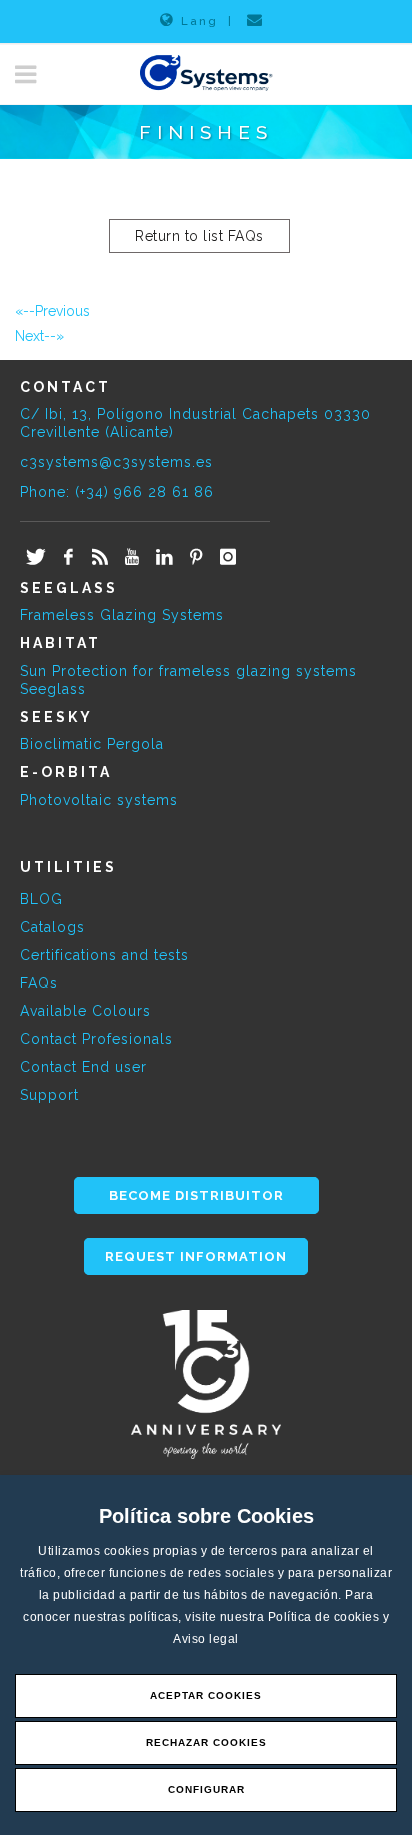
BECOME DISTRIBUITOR (196, 1195)
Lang (199, 21)
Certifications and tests (104, 955)
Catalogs (52, 927)
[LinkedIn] (164, 558)
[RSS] (100, 558)
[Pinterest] (196, 558)
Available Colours (85, 1011)
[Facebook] (68, 558)
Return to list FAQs (199, 236)
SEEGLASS (69, 588)
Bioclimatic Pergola (92, 744)
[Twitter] (36, 558)
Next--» (39, 336)
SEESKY (56, 717)
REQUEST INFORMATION (196, 1256)
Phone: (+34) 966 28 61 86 (117, 492)
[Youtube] (132, 558)
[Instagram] (228, 558)
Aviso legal (206, 1639)
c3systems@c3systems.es (116, 462)
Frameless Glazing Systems (122, 615)
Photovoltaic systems (99, 800)
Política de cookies (325, 1617)
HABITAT (60, 643)
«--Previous (52, 311)
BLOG (41, 899)
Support (49, 1095)
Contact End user (83, 1067)
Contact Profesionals (96, 1039)
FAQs (39, 983)
